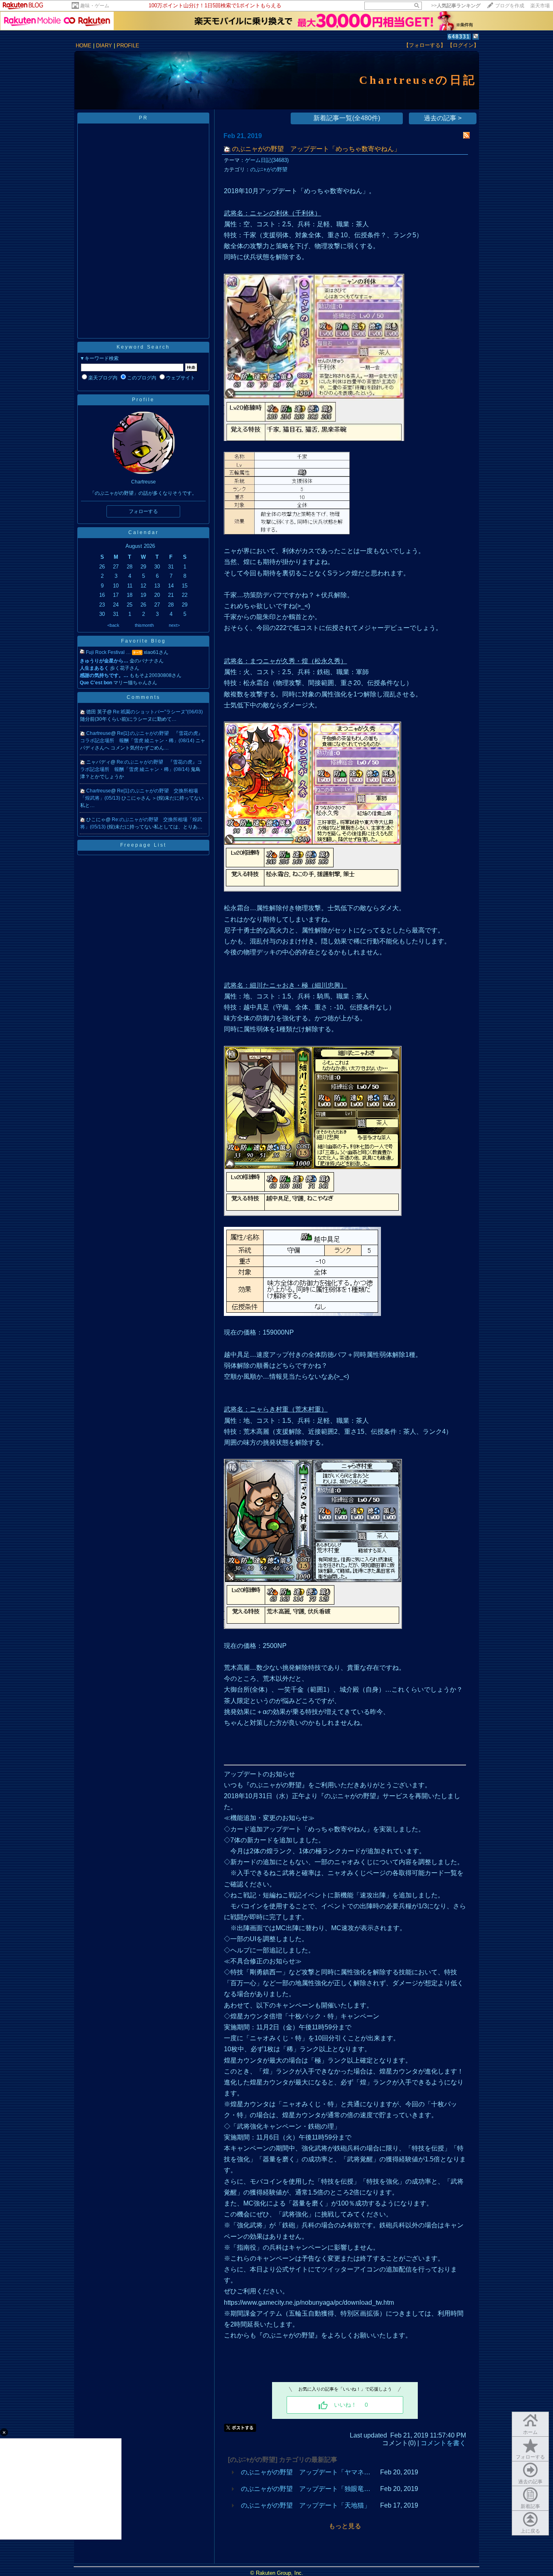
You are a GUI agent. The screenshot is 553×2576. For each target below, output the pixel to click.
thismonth (144, 625)
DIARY (104, 46)
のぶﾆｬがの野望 (269, 169)
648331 (459, 37)
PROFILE (128, 46)
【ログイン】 (463, 45)
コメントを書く (443, 2443)
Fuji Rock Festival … (108, 652)
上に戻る (530, 2531)
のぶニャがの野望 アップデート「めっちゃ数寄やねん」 (316, 149)
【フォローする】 (425, 45)
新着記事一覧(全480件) (347, 118)
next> (174, 625)
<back (113, 625)
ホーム (530, 2432)
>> (456, 6)
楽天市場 (540, 6)
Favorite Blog (144, 641)
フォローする (530, 2457)
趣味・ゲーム (95, 6)
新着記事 (530, 2506)
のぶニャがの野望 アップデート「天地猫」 (306, 2505)
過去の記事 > (443, 118)
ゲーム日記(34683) (267, 160)
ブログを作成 (510, 6)
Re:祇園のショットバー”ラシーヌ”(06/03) (158, 712)
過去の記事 (530, 2482)
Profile (143, 400)
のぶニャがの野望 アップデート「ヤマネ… (306, 2472)
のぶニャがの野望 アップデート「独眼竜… (306, 2489)
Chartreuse (99, 733)
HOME (84, 46)
